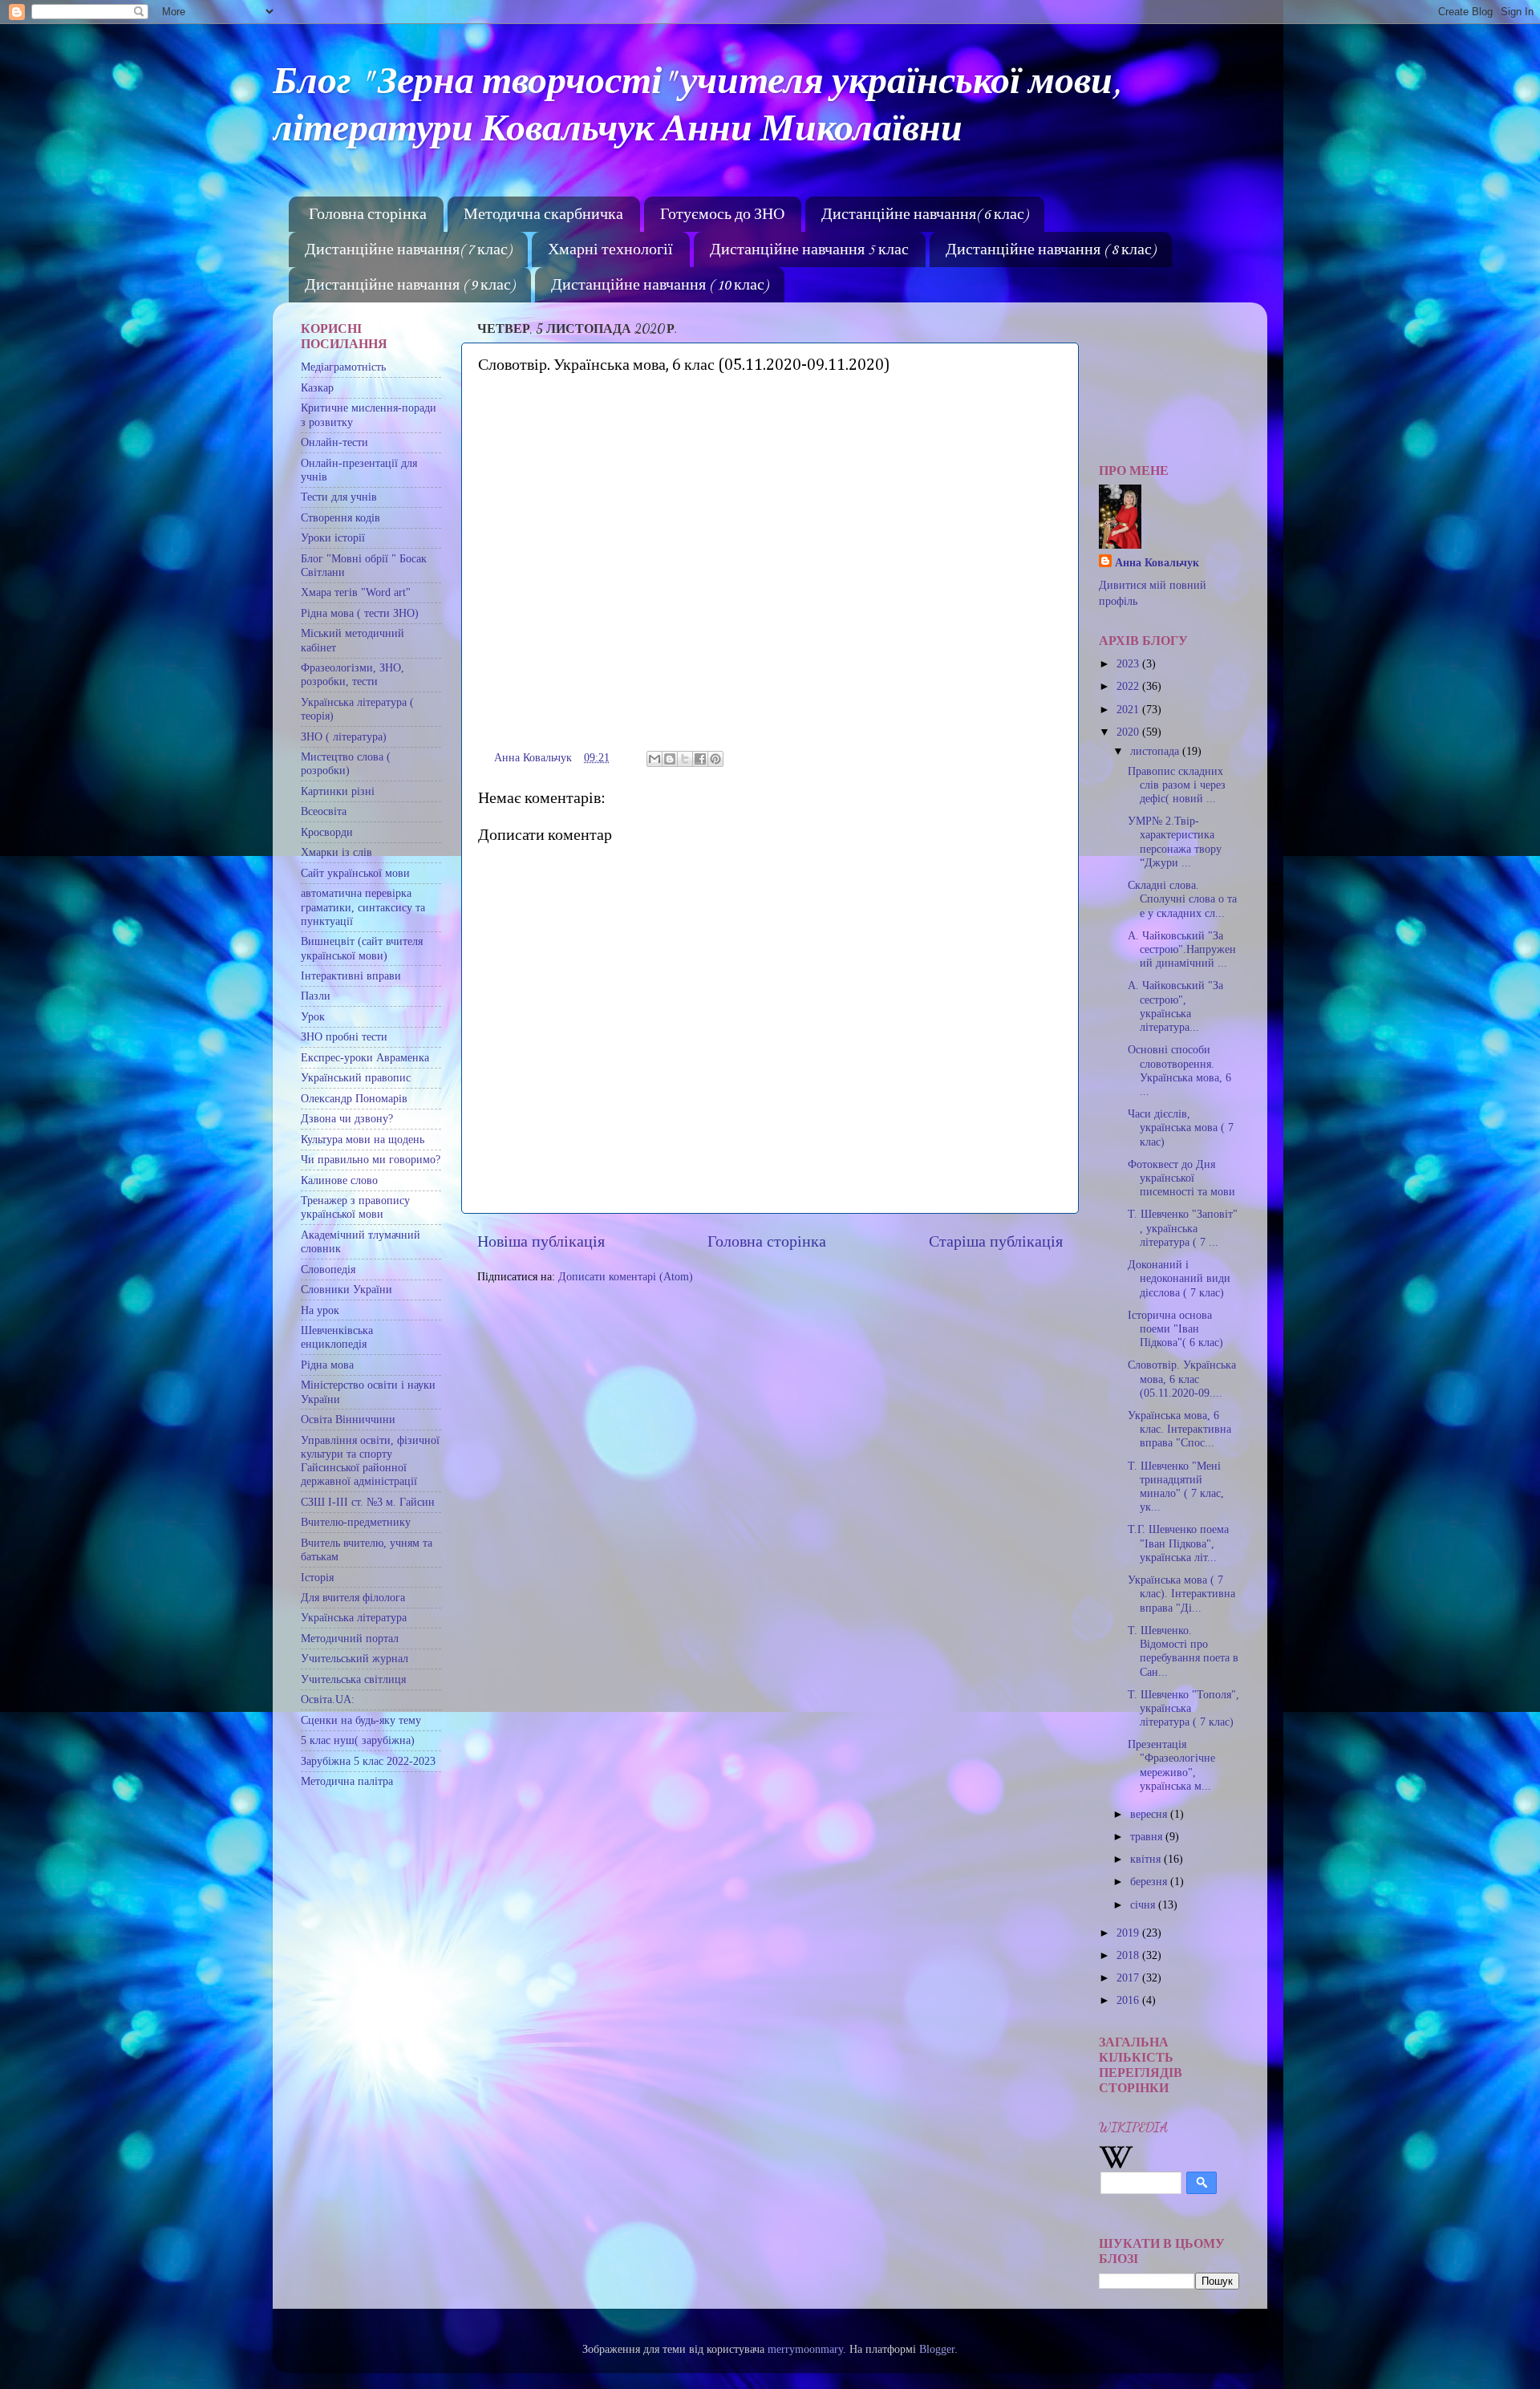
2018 (1129, 1955)
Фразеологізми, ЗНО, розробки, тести (353, 674)
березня (1150, 1881)
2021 (1129, 709)
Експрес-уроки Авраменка (365, 1057)
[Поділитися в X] (685, 759)
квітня (1147, 1859)
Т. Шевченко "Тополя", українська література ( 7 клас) (1183, 1708)
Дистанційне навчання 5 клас (809, 250)
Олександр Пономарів (354, 1098)
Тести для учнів (339, 497)
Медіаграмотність (343, 367)
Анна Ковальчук (1157, 562)
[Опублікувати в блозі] (670, 759)
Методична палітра (347, 1781)
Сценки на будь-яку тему (361, 1720)
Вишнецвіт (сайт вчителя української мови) (362, 948)
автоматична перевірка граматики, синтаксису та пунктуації (363, 907)
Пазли (316, 996)
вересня (1150, 1814)
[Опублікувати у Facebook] (700, 759)
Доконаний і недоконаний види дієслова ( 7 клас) (1179, 1278)
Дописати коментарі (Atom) (626, 1276)
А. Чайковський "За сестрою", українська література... (1175, 1006)
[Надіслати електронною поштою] (654, 759)
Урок (313, 1016)
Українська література (354, 1617)
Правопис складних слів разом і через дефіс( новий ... (1177, 785)
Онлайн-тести (334, 442)
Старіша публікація (996, 1241)
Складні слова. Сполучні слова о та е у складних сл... (1182, 899)
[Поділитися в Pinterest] (715, 759)
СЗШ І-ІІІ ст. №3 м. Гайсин (368, 1502)
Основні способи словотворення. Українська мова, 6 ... (1179, 1070)
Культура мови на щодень (363, 1139)
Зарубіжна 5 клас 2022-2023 (368, 1761)
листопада (1156, 751)
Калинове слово (339, 1180)
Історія (317, 1577)
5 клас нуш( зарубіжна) (358, 1740)
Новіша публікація (541, 1241)
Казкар (317, 387)
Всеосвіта (324, 811)
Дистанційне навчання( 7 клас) (408, 250)
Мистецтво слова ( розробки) (346, 763)
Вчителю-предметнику (356, 1522)
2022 (1129, 686)
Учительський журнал (355, 1658)
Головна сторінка (368, 215)
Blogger (937, 2349)
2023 (1129, 663)
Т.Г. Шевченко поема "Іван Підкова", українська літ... (1178, 1543)
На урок (320, 1310)
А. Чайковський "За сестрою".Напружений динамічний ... (1182, 949)
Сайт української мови (355, 873)
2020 (1129, 732)
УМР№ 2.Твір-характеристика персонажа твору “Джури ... (1175, 842)
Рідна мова (327, 1365)
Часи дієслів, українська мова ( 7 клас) (1181, 1128)
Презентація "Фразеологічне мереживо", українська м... (1171, 1765)
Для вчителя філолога (353, 1597)
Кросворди (327, 832)
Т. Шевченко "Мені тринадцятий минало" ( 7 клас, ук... (1176, 1487)
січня (1144, 1904)
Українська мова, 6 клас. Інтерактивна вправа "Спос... (1179, 1429)
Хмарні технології (610, 250)
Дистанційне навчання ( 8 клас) (1050, 250)
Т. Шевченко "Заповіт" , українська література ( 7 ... (1183, 1228)
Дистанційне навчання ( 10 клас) (659, 286)
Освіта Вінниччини (348, 1419)
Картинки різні (338, 791)
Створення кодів (340, 517)
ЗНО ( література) (344, 736)
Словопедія (328, 1269)
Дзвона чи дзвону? (347, 1118)
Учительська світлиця (353, 1679)
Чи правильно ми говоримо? (371, 1159)
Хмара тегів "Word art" (356, 592)
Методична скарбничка (543, 215)
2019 (1129, 1933)
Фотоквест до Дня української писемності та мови (1181, 1178)
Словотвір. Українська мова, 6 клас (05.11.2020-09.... (1182, 1379)
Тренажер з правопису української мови (355, 1207)
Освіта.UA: (328, 1699)
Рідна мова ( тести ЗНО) (360, 613)
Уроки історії (333, 537)
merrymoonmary (805, 2349)
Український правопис (356, 1077)
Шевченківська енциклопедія (337, 1337)
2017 (1129, 1977)
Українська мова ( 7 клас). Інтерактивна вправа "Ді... (1181, 1594)
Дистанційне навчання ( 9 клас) (409, 286)
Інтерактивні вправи (351, 975)
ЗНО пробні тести (344, 1036)
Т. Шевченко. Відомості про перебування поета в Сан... (1183, 1651)
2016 (1129, 2000)
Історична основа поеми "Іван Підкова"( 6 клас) (1175, 1329)
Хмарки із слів (336, 852)
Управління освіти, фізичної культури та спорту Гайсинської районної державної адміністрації (370, 1461)
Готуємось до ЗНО (722, 215)
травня (1148, 1836)
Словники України (346, 1289)
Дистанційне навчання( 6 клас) (924, 215)
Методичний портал (350, 1638)
